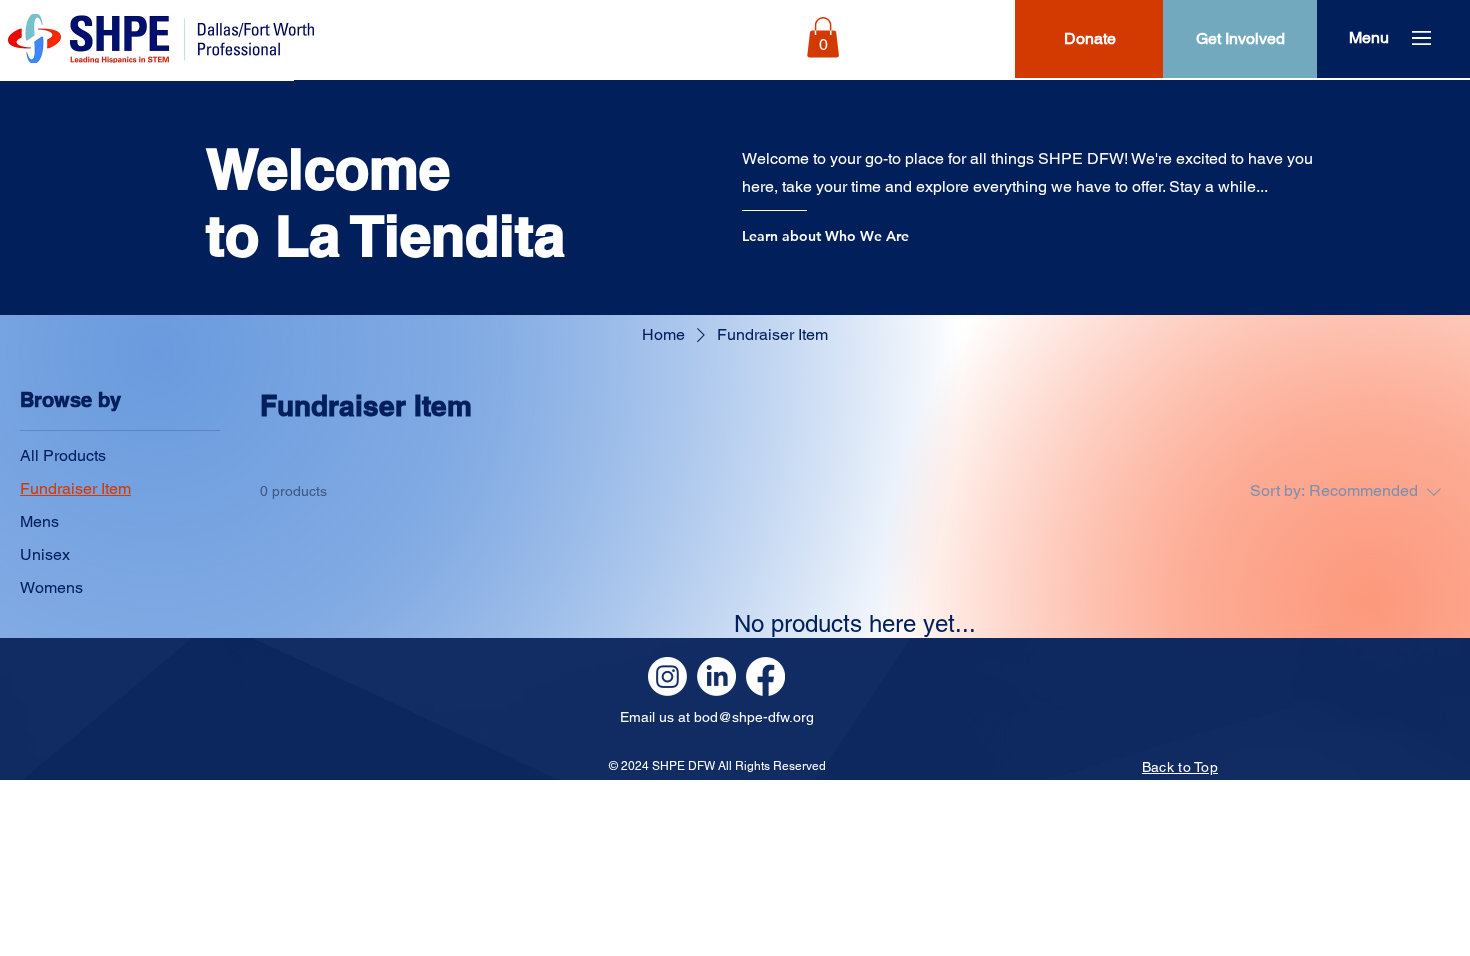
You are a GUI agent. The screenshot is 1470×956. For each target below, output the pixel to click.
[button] (823, 37)
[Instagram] (667, 676)
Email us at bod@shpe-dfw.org (717, 717)
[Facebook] (765, 676)
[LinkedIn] (716, 676)
